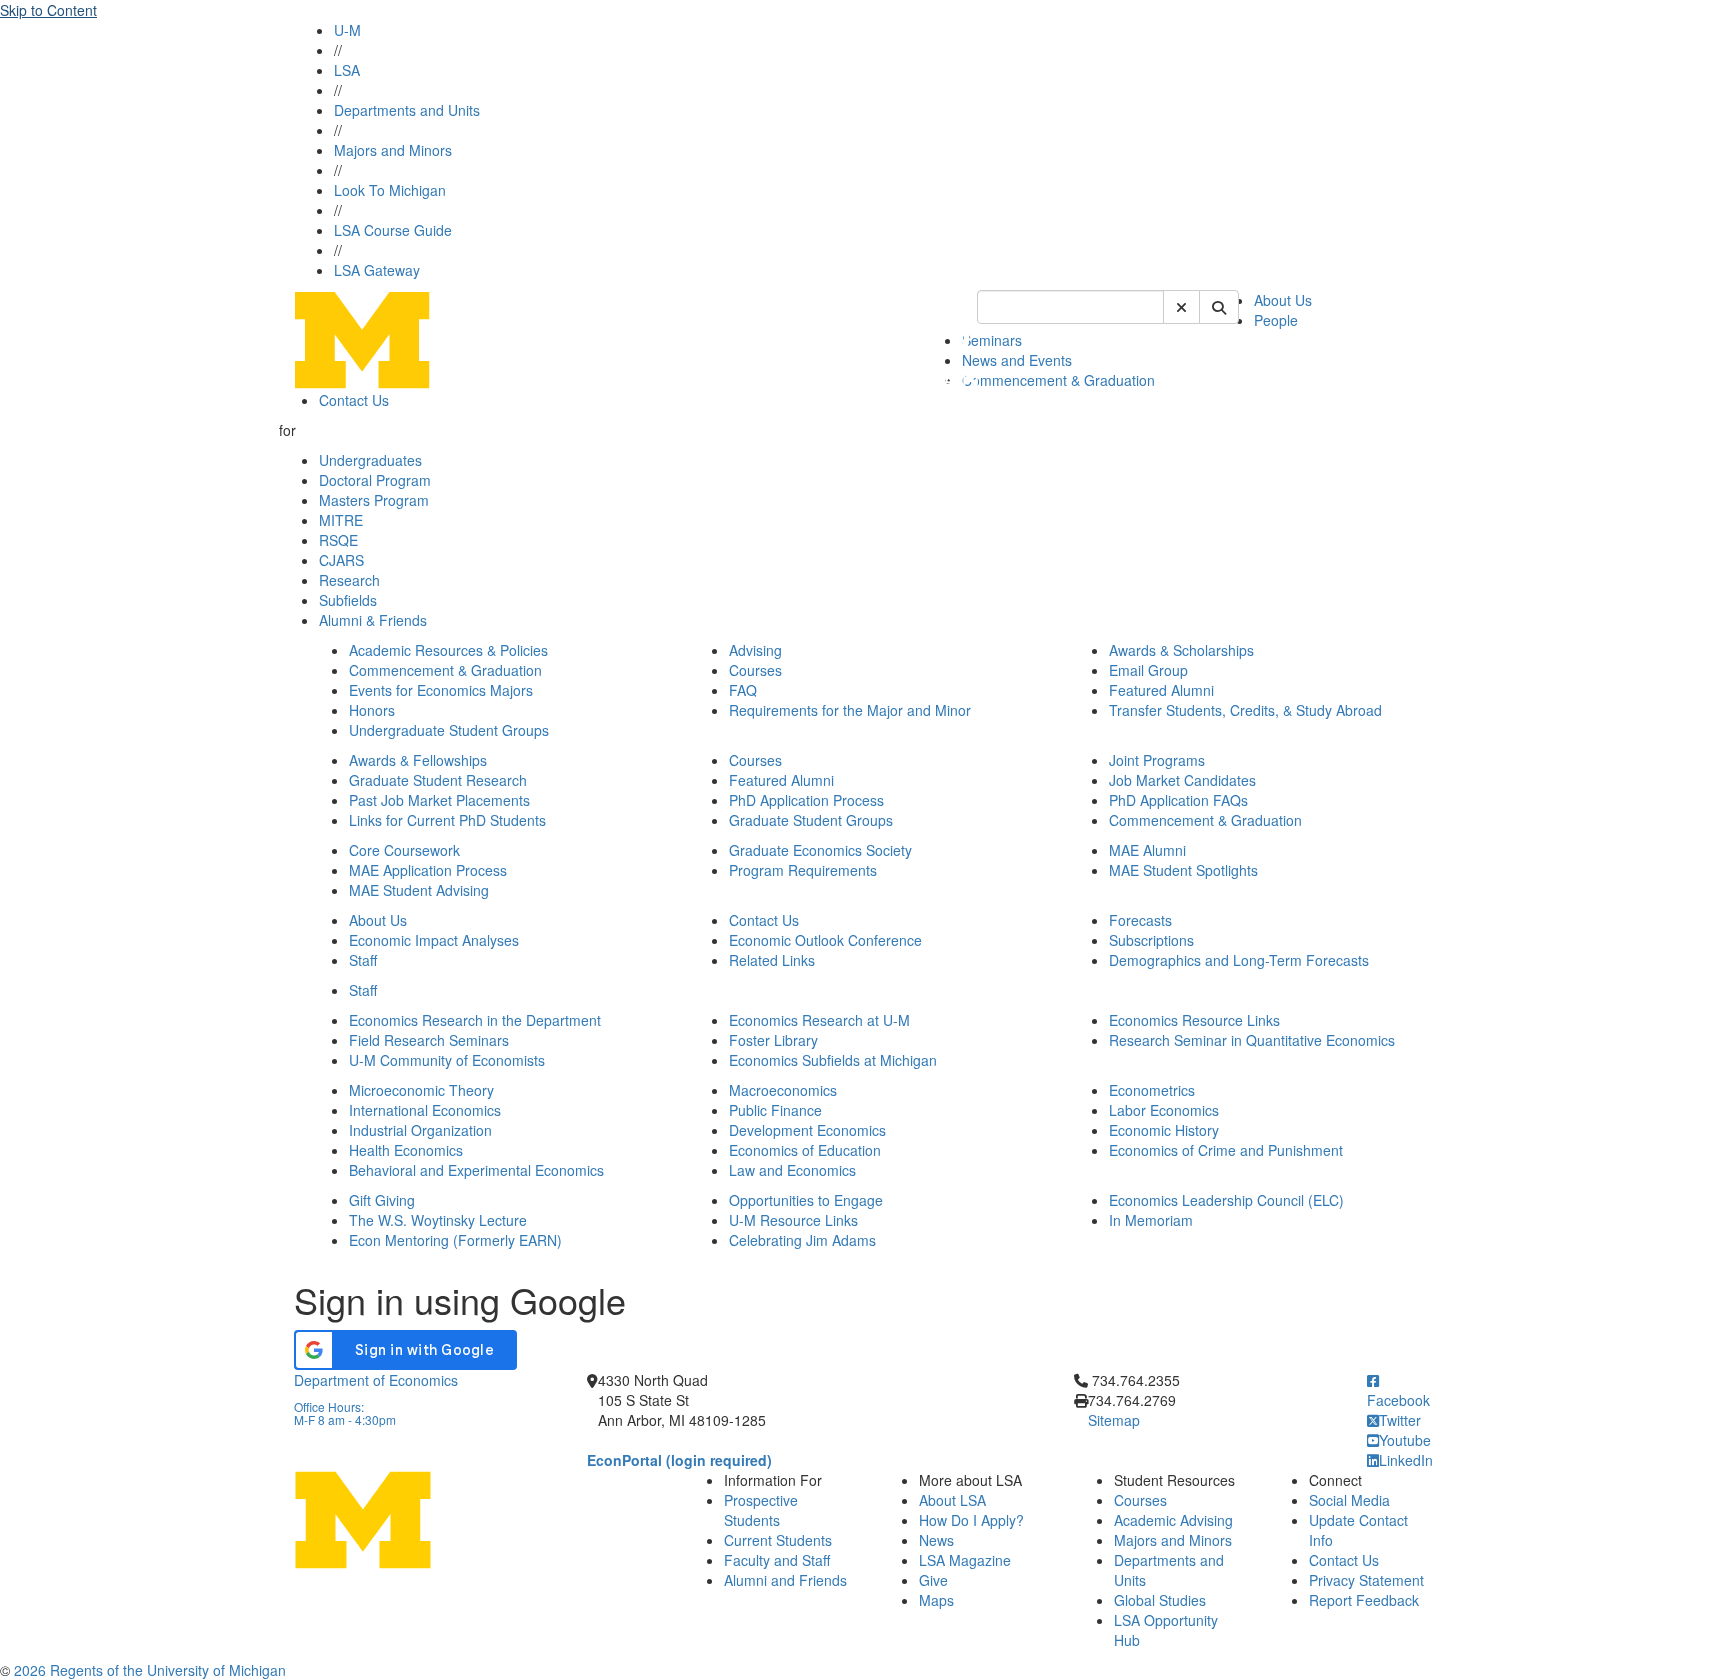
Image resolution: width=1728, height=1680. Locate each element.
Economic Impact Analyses (434, 940)
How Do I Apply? (971, 1520)
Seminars (992, 340)
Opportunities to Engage (806, 1200)
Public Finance (775, 1110)
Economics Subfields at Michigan (833, 1060)
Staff (363, 960)
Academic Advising (1173, 1520)
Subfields (348, 600)
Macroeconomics (783, 1090)
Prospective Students (761, 1510)
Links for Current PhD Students (447, 820)
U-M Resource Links (793, 1220)
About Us (1283, 300)
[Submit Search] (1219, 307)
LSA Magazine (965, 1560)
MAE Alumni (1147, 850)
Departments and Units (407, 110)
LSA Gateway (377, 270)
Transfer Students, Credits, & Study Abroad (1245, 710)
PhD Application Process (806, 800)
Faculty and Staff (777, 1560)
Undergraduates (370, 460)
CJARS (341, 560)
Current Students (778, 1540)
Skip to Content (48, 10)
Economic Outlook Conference (825, 940)
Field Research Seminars (429, 1040)
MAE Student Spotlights (1183, 870)
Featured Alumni (1161, 690)
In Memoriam (1151, 1220)
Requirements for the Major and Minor (850, 710)
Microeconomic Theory (421, 1090)
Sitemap (1114, 1420)
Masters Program (374, 500)
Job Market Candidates (1182, 780)
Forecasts (1140, 920)
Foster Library (773, 1040)
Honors (372, 710)
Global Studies (1160, 1600)
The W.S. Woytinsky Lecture (438, 1220)
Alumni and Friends (785, 1580)
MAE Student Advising (419, 890)
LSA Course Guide (393, 230)
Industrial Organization (420, 1130)
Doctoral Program (375, 480)
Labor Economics (1164, 1110)
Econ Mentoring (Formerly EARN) (455, 1240)
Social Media (1349, 1500)
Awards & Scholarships (1181, 650)
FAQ (743, 690)
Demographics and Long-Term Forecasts (1239, 960)
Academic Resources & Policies (448, 650)
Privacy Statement (1366, 1580)
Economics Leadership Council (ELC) (1226, 1200)
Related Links (772, 960)
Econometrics (1152, 1090)
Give (933, 1580)
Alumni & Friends (373, 620)
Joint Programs (1157, 760)
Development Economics (807, 1130)
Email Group (1148, 670)
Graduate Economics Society (820, 850)
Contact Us (354, 400)
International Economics (425, 1110)
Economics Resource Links (1194, 1020)
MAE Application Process (428, 870)
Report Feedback (1364, 1600)
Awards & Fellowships (418, 760)
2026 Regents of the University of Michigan (150, 1670)
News (936, 1540)
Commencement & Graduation (1058, 380)
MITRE (341, 520)
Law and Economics (792, 1170)
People (1276, 320)
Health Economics (406, 1150)
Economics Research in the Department (475, 1020)
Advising (755, 650)
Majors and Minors (393, 150)
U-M (347, 30)
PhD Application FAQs (1178, 800)
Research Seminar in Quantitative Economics (1252, 1040)
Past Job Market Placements (439, 800)
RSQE (338, 540)
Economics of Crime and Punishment (1226, 1150)
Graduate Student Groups (811, 820)
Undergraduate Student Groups (449, 730)
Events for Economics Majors (441, 690)
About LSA (952, 1500)
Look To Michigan (390, 190)
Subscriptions (1151, 940)
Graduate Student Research (438, 780)
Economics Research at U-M (819, 1020)
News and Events (1017, 360)
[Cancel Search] (1181, 307)
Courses (755, 670)
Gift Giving (382, 1200)
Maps (936, 1600)
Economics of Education (805, 1150)
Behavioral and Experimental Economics (476, 1170)
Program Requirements (803, 870)
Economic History (1164, 1130)
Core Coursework (404, 850)
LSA (347, 70)
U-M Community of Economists (447, 1060)
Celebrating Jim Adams (802, 1240)
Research (349, 580)
